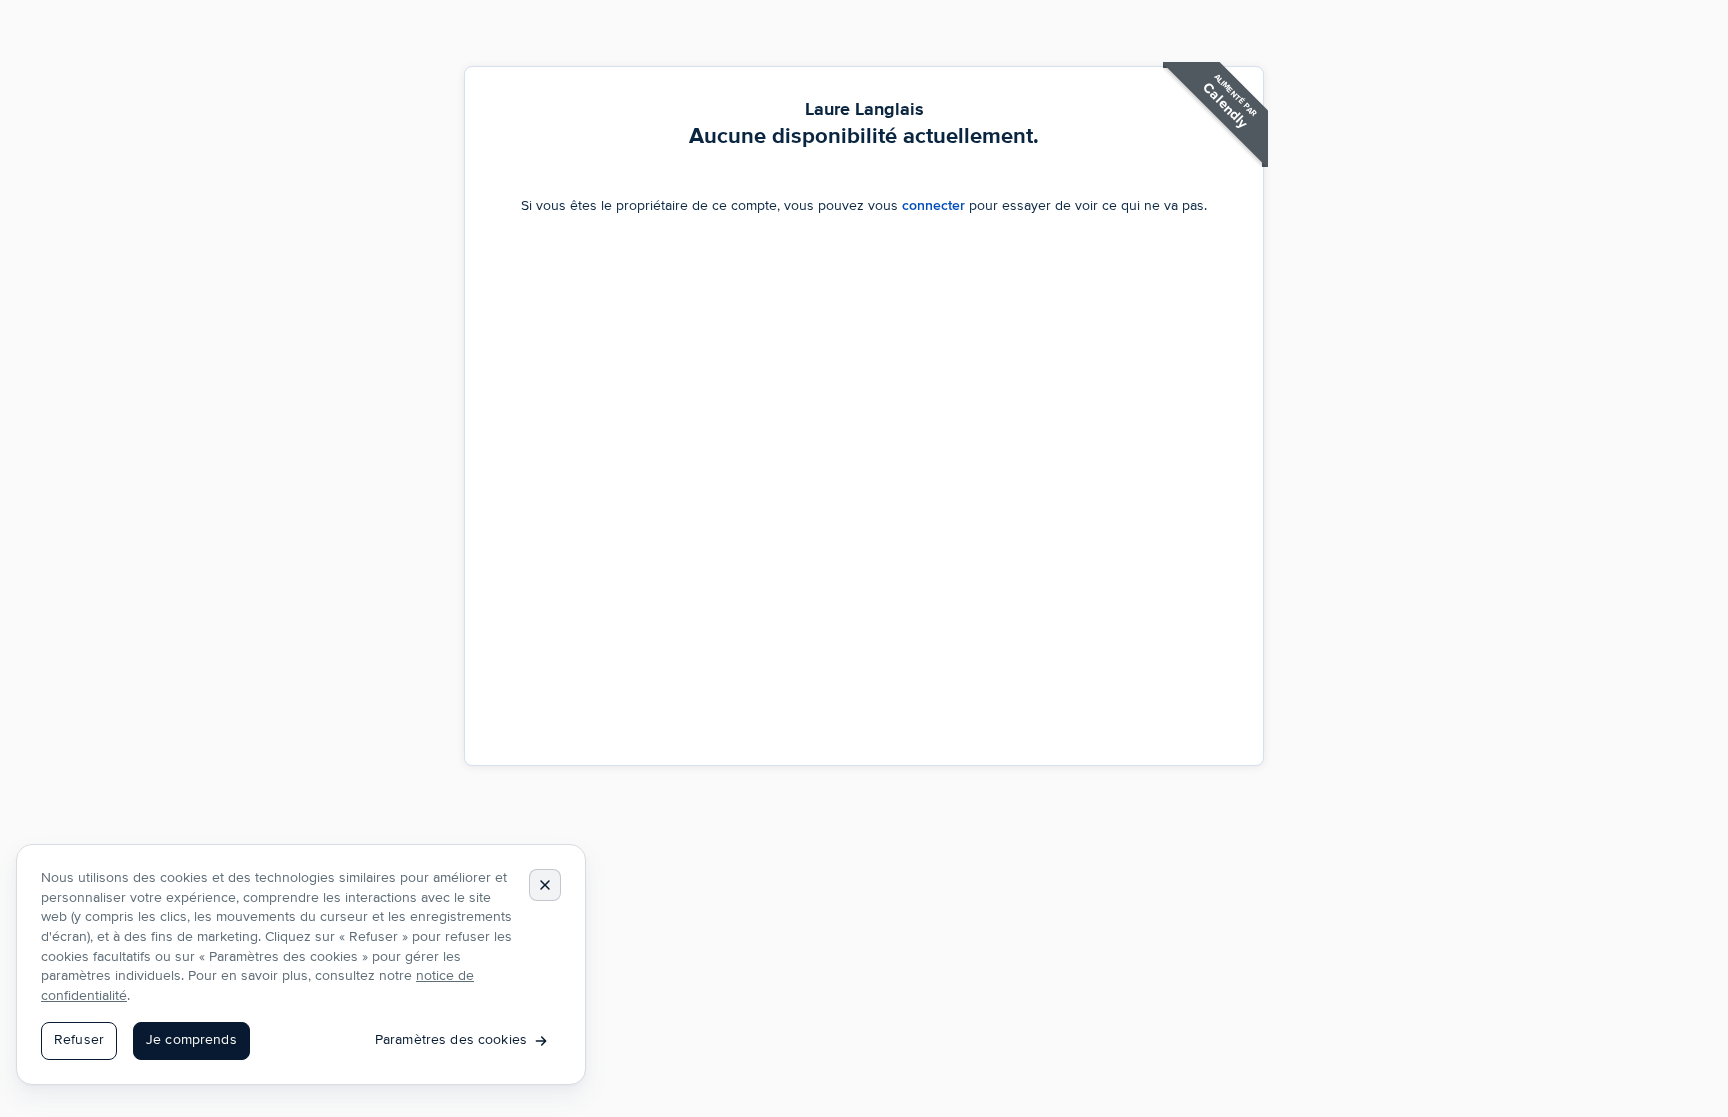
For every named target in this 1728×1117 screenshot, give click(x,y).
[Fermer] (545, 885)
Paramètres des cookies (451, 1040)
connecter (933, 205)
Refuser (79, 1040)
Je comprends (191, 1040)
